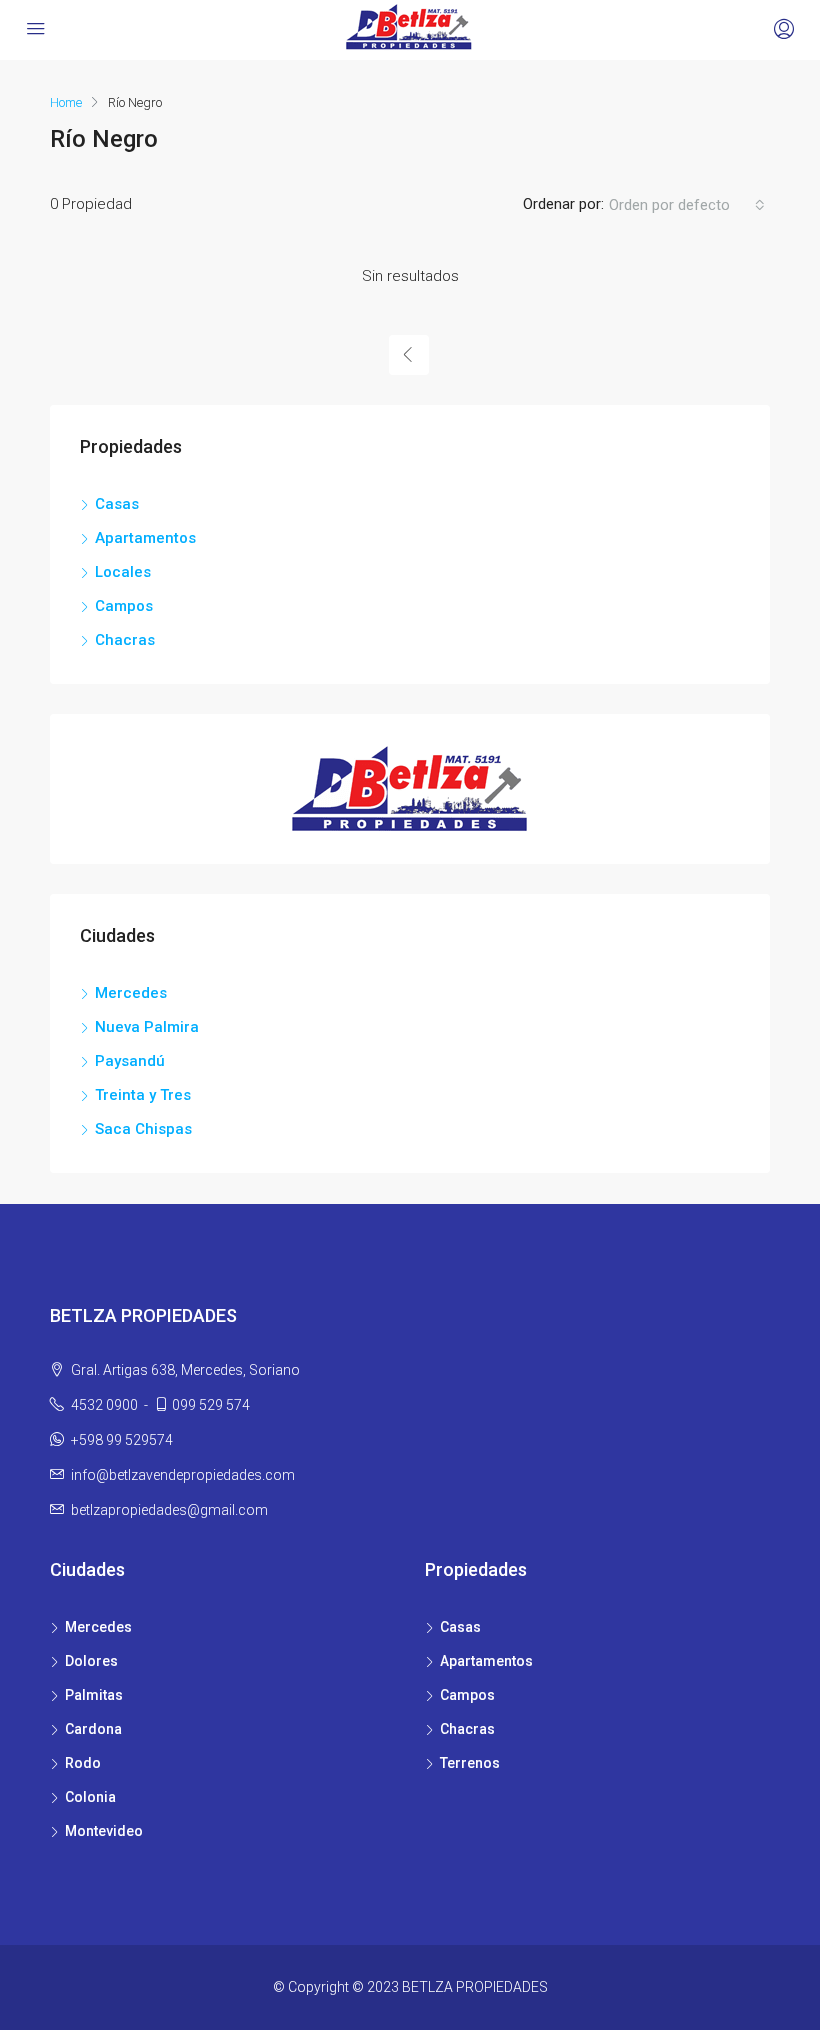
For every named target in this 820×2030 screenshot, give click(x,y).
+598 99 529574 (122, 1440)
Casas (117, 504)
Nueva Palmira (147, 1027)
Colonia (90, 1797)
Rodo (83, 1763)
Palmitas (94, 1695)
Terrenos (470, 1763)
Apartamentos (145, 538)
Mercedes (131, 993)
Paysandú (130, 1061)
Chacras (125, 640)
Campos (124, 606)
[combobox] (687, 205)
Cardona (93, 1729)
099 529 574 (211, 1405)
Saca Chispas (143, 1129)
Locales (123, 572)
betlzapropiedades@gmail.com (169, 1510)
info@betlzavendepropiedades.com (183, 1475)
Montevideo (104, 1831)
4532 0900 (103, 1405)
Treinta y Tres (143, 1095)
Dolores (91, 1661)
